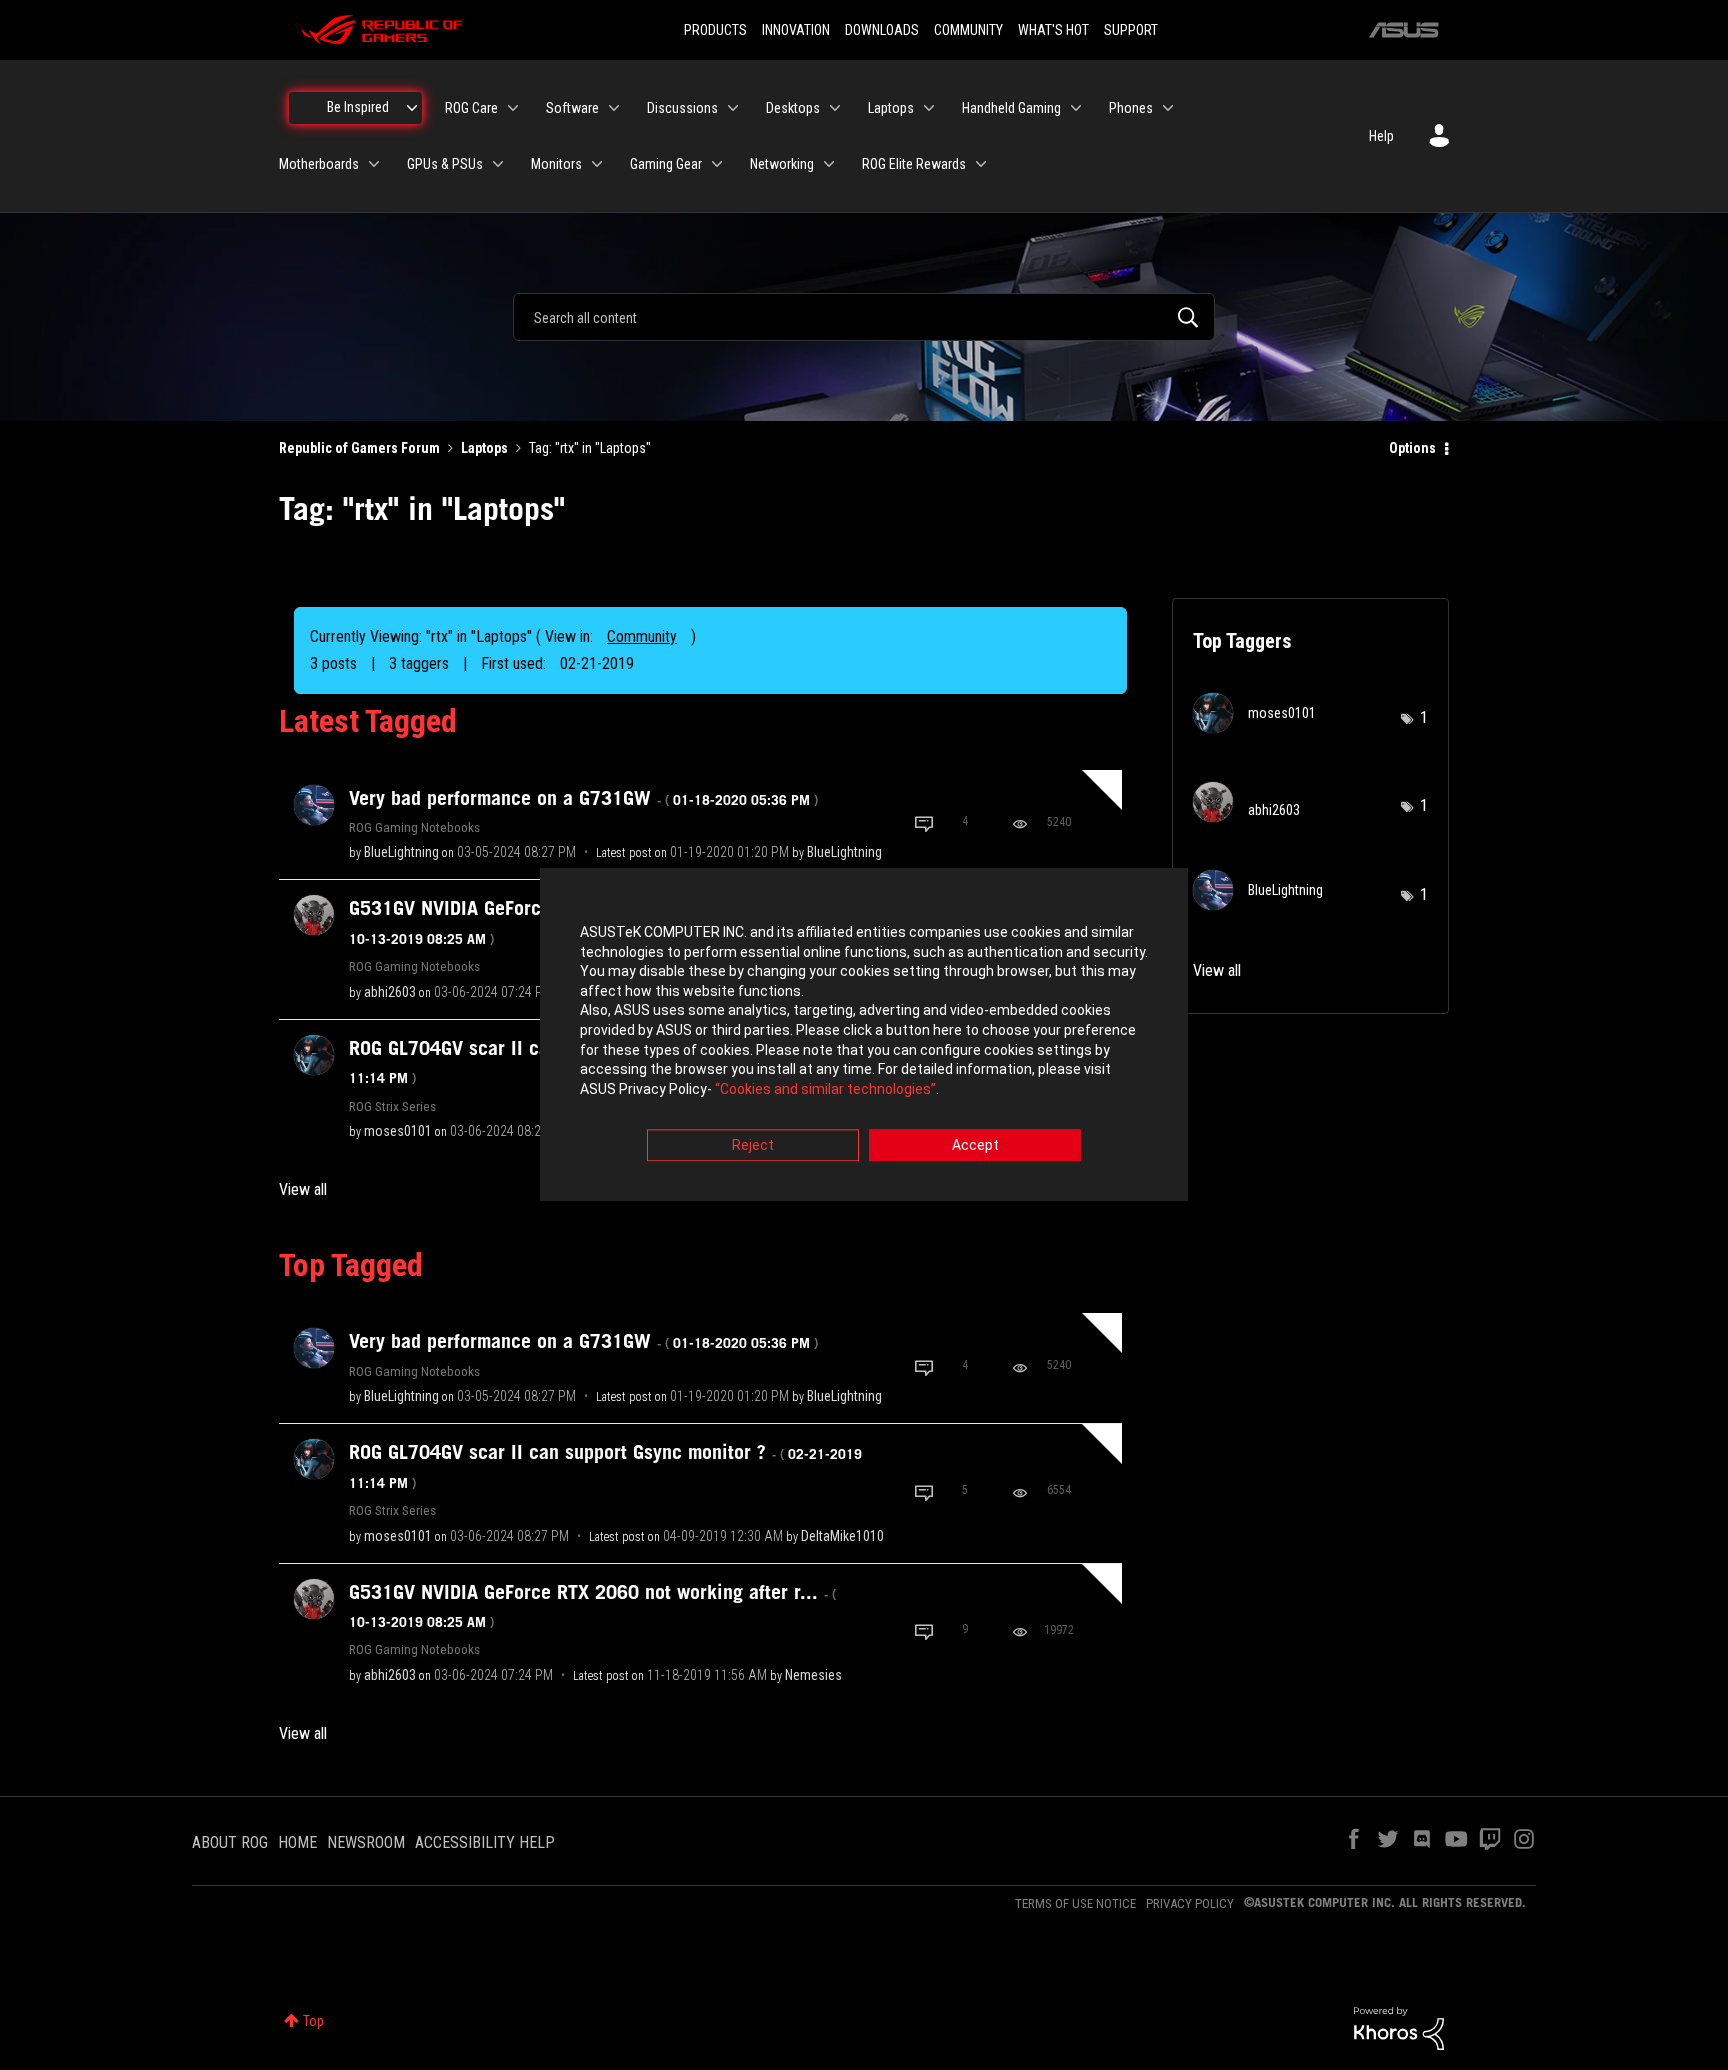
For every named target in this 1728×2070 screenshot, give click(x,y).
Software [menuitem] (572, 108)
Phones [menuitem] (1131, 108)
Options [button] (1412, 448)
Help (1381, 136)
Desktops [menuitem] (793, 108)
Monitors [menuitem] (556, 164)
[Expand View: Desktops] (835, 108)
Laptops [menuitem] (891, 108)
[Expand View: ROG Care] (513, 108)
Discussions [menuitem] (682, 108)
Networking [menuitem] (782, 164)
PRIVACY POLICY (1190, 1903)
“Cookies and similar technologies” (825, 1089)
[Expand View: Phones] (1168, 108)
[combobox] (864, 317)
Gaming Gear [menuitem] (666, 164)
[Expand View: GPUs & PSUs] (498, 164)
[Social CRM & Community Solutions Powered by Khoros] (1399, 2027)
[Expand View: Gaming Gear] (717, 164)
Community (642, 636)
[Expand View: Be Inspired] (412, 108)
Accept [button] (975, 1146)
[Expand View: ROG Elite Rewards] (981, 164)
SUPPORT (1131, 30)
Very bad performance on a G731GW (583, 798)
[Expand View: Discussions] (733, 108)
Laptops (484, 448)
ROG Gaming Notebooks (414, 827)
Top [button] (313, 2021)
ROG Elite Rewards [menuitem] (914, 164)
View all (303, 1189)
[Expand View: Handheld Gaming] (1076, 108)
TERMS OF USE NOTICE (1075, 1903)
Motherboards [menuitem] (319, 164)
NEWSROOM (366, 1842)
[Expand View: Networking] (829, 164)
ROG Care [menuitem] (471, 108)
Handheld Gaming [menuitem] (1011, 108)
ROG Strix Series (392, 1106)
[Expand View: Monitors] (597, 164)
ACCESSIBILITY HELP (485, 1842)
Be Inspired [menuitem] (358, 107)
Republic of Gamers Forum (359, 448)
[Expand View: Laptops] (929, 108)
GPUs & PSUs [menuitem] (445, 164)
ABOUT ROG (230, 1842)
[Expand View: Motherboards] (374, 164)
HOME (297, 1842)
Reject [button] (753, 1146)
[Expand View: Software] (614, 108)
